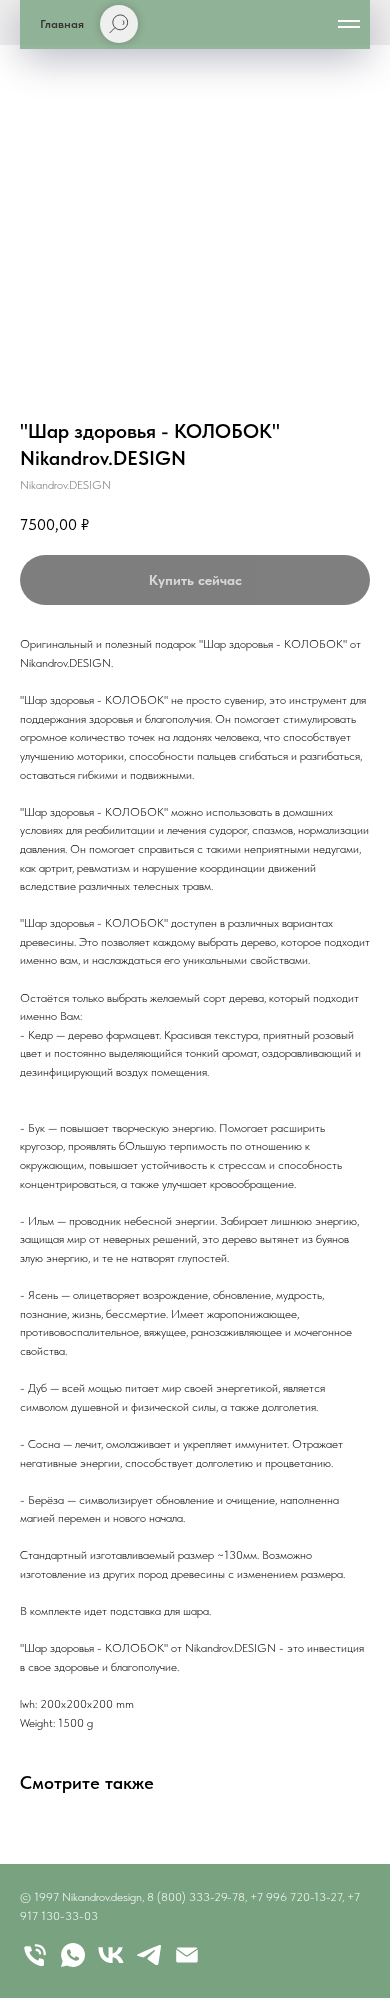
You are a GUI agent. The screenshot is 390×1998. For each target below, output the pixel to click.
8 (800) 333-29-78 (196, 1897)
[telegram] (149, 1955)
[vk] (111, 1955)
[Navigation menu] (349, 24)
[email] (187, 1955)
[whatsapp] (73, 1955)
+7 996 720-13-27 (296, 1897)
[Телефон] (35, 1955)
